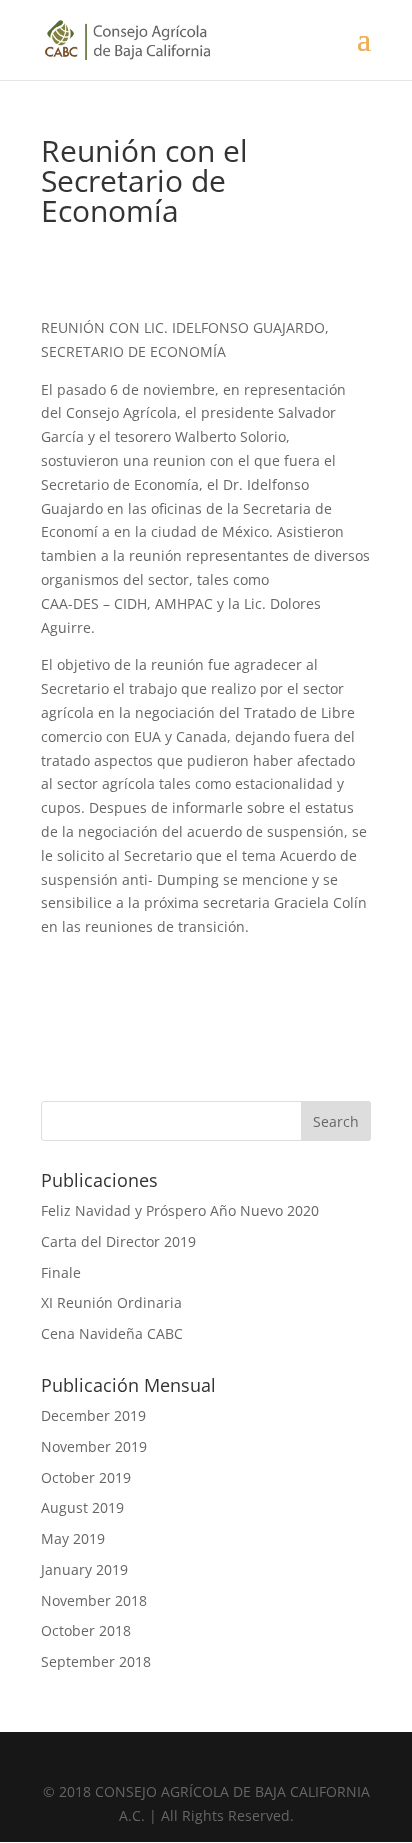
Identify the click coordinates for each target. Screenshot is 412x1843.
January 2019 (84, 1569)
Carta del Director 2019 (118, 1241)
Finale (61, 1272)
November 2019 (94, 1446)
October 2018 (86, 1630)
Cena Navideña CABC (112, 1333)
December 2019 (93, 1415)
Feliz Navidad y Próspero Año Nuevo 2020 (180, 1210)
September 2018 (96, 1661)
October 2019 (86, 1477)
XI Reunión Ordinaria (111, 1302)
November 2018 (94, 1600)
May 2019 (73, 1538)
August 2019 (82, 1507)
